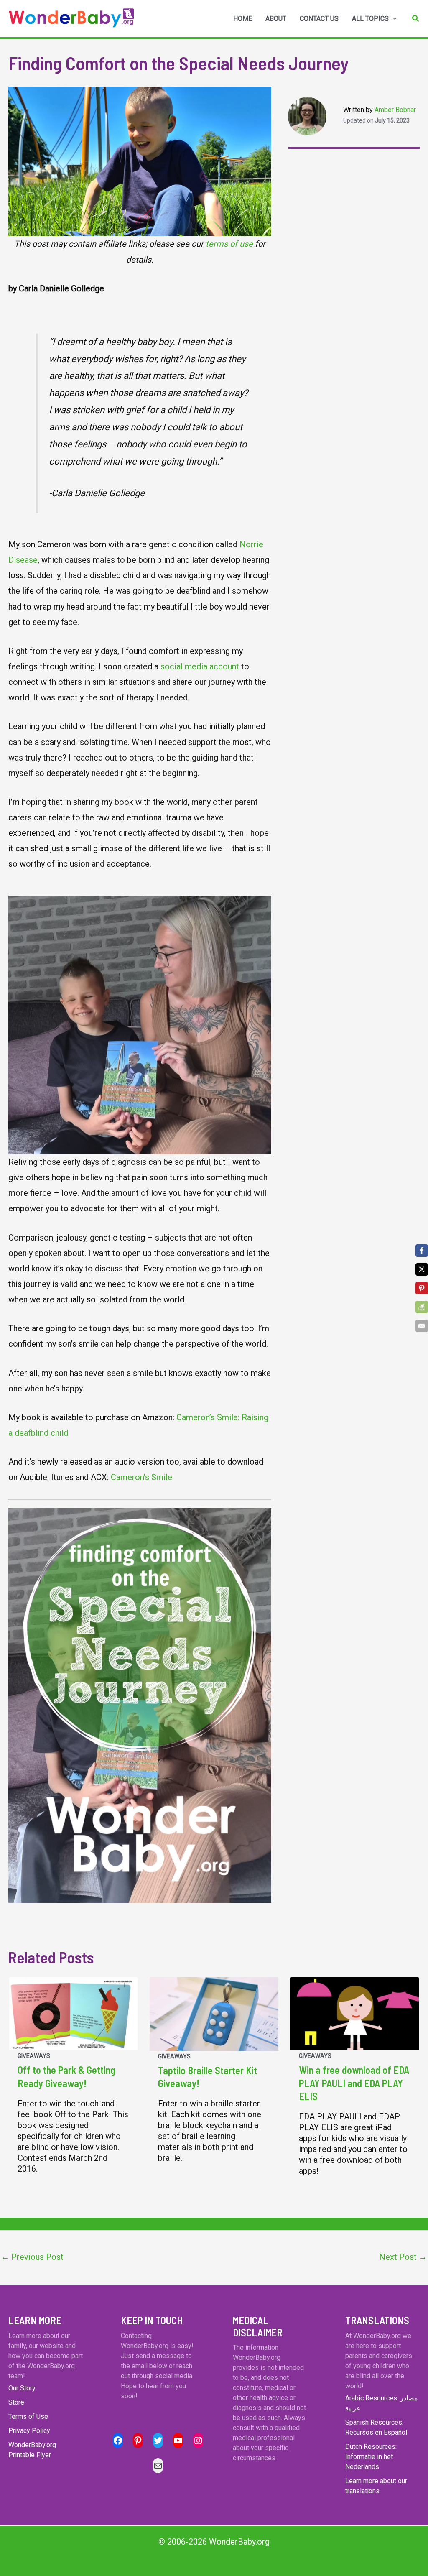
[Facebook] (422, 1251)
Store (16, 2402)
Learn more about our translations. (376, 2486)
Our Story (22, 2388)
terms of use (229, 244)
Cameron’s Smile (140, 1477)
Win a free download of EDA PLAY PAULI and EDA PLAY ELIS (354, 2083)
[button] (416, 19)
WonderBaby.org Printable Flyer (32, 2450)
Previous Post (32, 2257)
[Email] (422, 1326)
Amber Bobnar (395, 110)
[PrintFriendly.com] (422, 1307)
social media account (200, 666)
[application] (393, 19)
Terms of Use (28, 2416)
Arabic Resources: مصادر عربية (382, 2403)
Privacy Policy (29, 2431)
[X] (422, 1269)
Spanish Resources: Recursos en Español (376, 2427)
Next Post (403, 2257)
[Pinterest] (422, 1288)
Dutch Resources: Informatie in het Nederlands (371, 2457)
